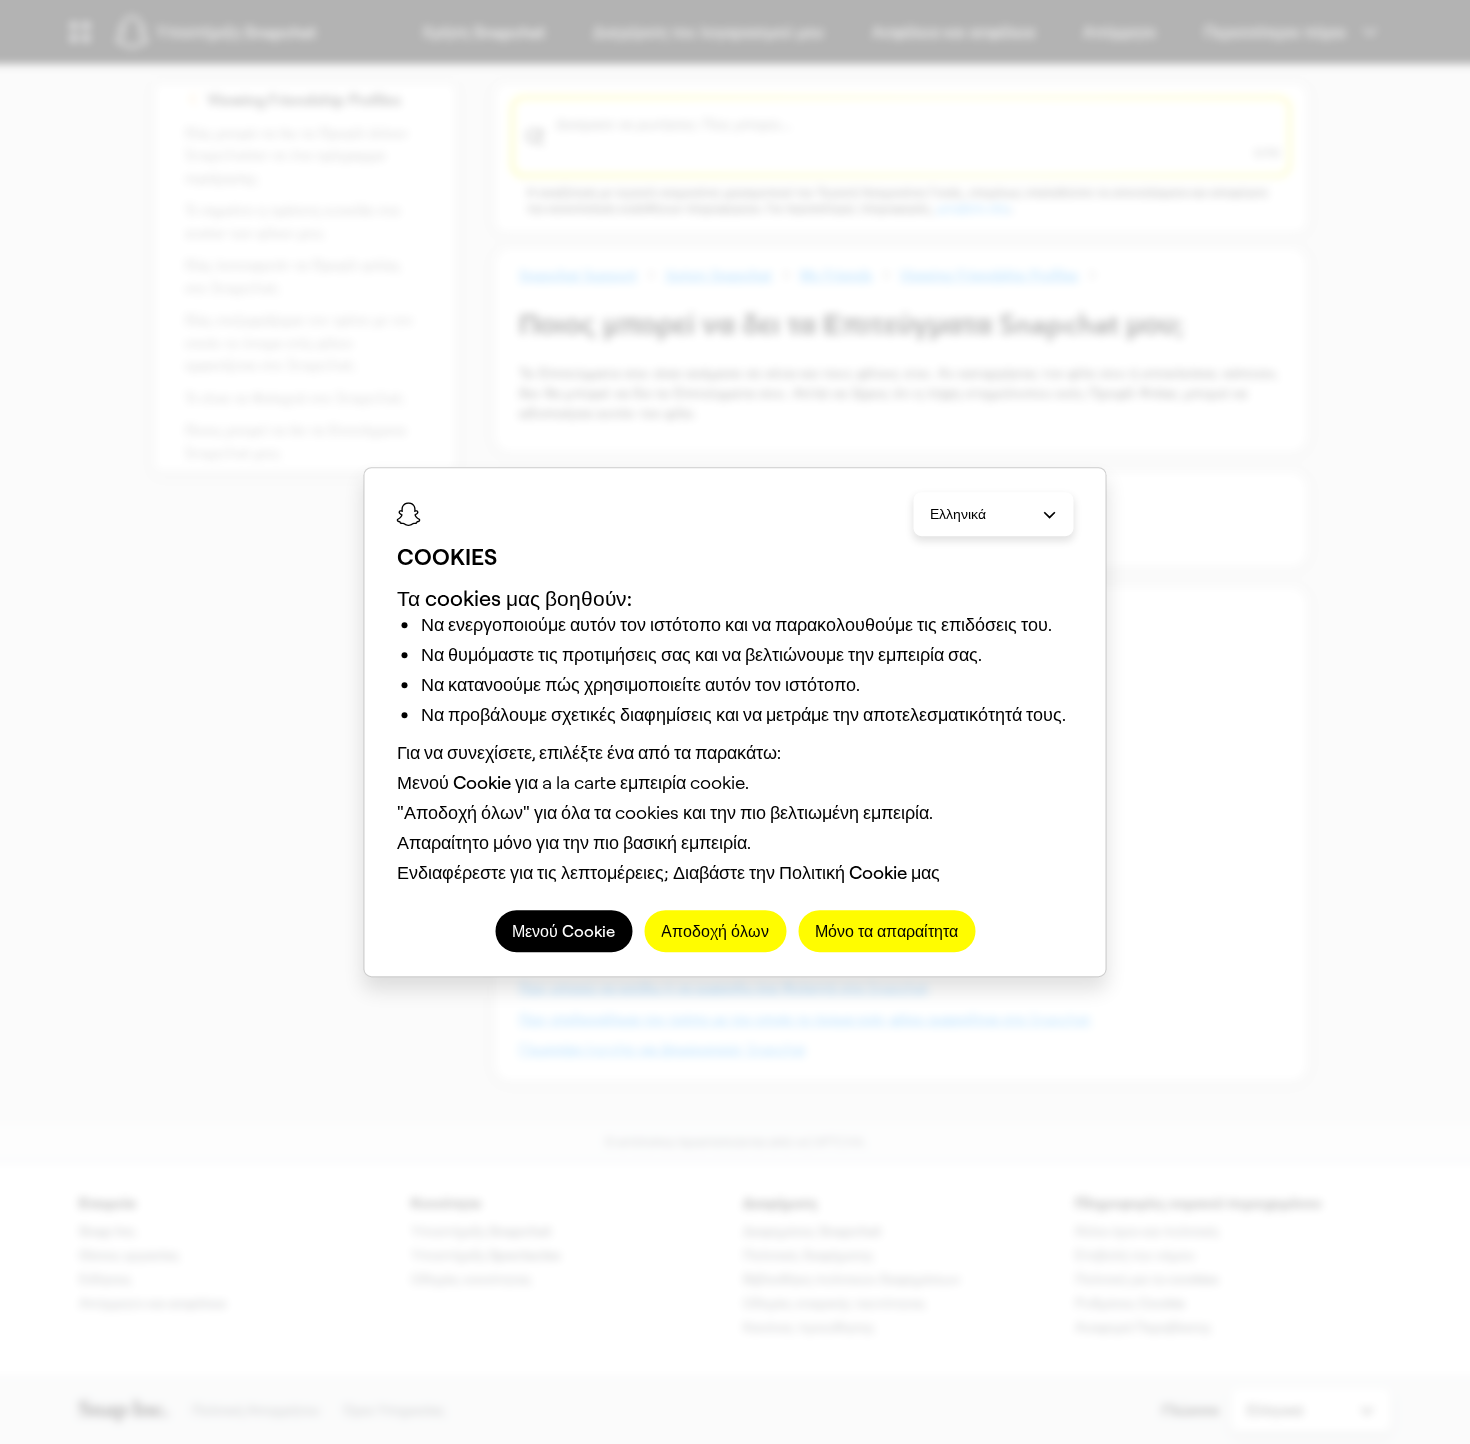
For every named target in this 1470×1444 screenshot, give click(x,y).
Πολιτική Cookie (843, 872)
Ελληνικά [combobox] (958, 514)
